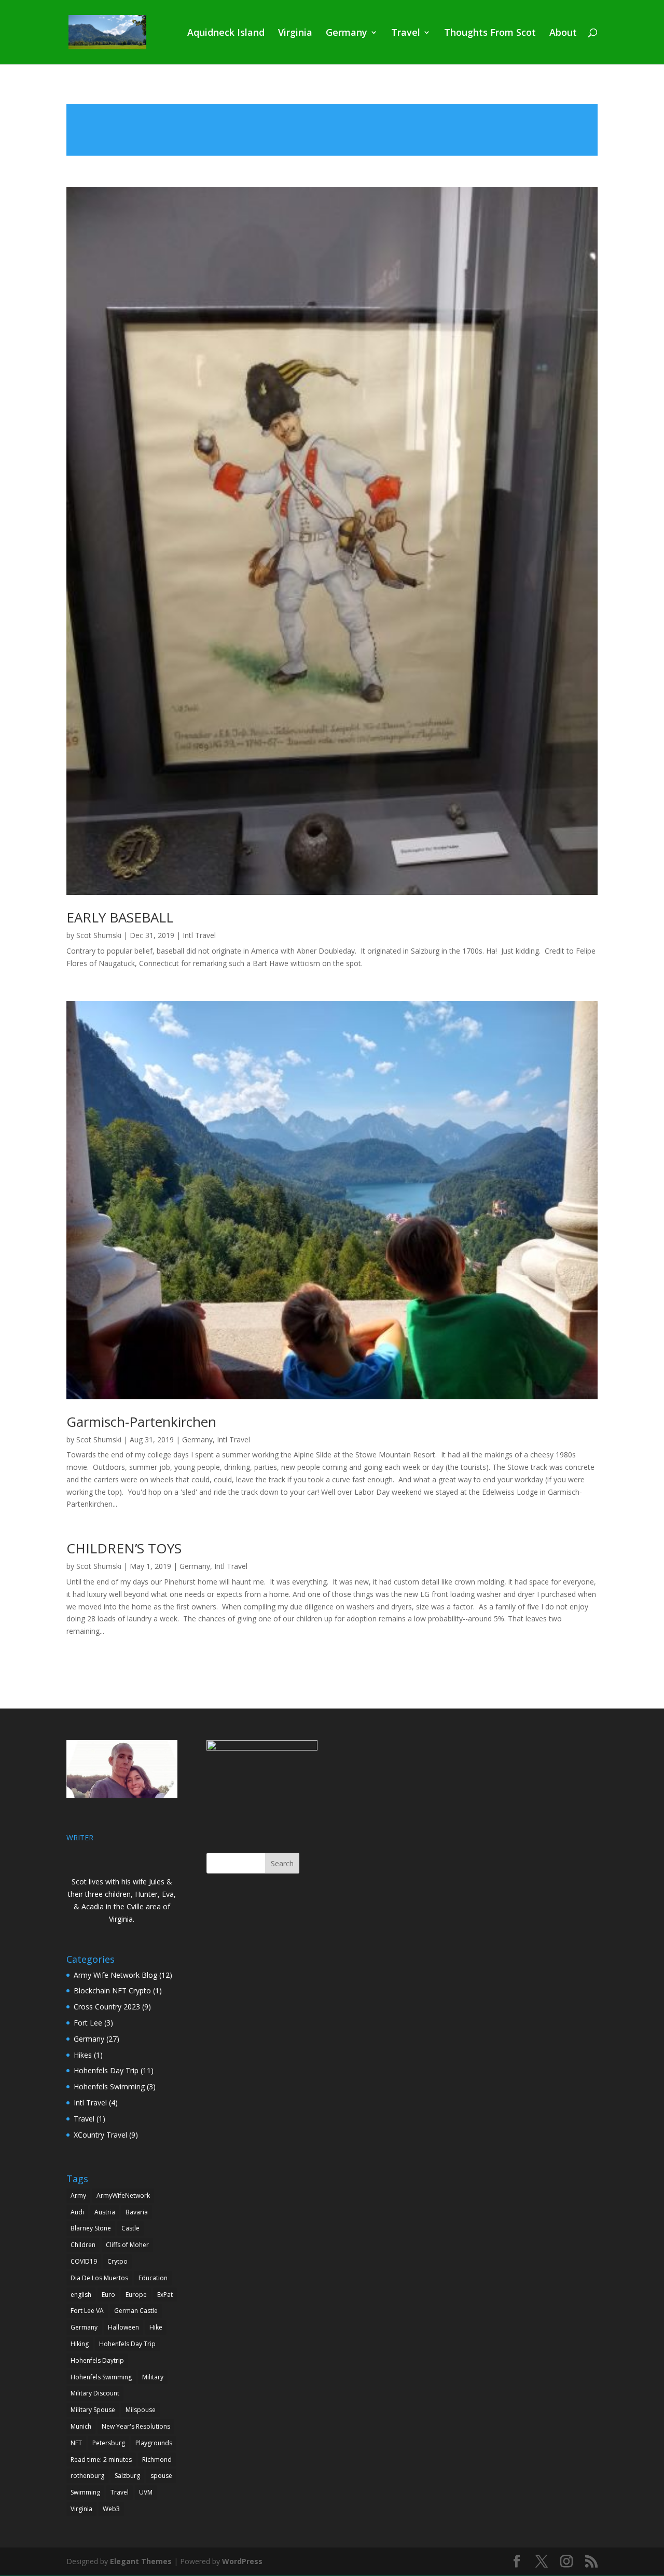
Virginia (295, 33)
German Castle (136, 2311)
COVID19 (84, 2261)
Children (83, 2245)
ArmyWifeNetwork (123, 2195)
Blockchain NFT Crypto (112, 1990)
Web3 (111, 2509)
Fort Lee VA (87, 2311)
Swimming (85, 2492)
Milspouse (141, 2410)
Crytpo (117, 2261)
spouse (161, 2476)
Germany (347, 33)
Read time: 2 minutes (101, 2460)
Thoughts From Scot (490, 33)
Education (153, 2278)
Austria (105, 2212)
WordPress (242, 2561)
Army (78, 2195)
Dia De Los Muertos (99, 2278)
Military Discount (95, 2393)
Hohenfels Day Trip (106, 2070)
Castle (130, 2228)
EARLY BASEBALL (120, 917)
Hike (156, 2327)
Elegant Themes (141, 2561)
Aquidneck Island (226, 33)
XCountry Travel (100, 2135)
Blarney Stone (91, 2228)
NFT (76, 2443)
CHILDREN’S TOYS (124, 1548)
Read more (332, 130)
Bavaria (137, 2212)
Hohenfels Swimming (109, 2086)
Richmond (157, 2460)
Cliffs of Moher (127, 2245)
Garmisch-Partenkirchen (141, 1422)
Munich (81, 2426)
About (563, 33)
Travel (406, 33)
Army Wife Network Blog (115, 1975)
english (81, 2295)
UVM (146, 2492)
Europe (136, 2295)
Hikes (83, 2055)
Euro (108, 2295)
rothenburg (87, 2476)
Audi (77, 2212)
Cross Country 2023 (107, 2007)
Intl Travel (199, 935)
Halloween (123, 2327)
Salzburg (127, 2476)
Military (153, 2377)
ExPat (165, 2295)
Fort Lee (88, 2023)
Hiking (80, 2344)
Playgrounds (154, 2443)
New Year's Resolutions (136, 2426)
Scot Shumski (99, 935)
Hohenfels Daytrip (97, 2360)
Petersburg (109, 2443)
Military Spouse (93, 2410)
